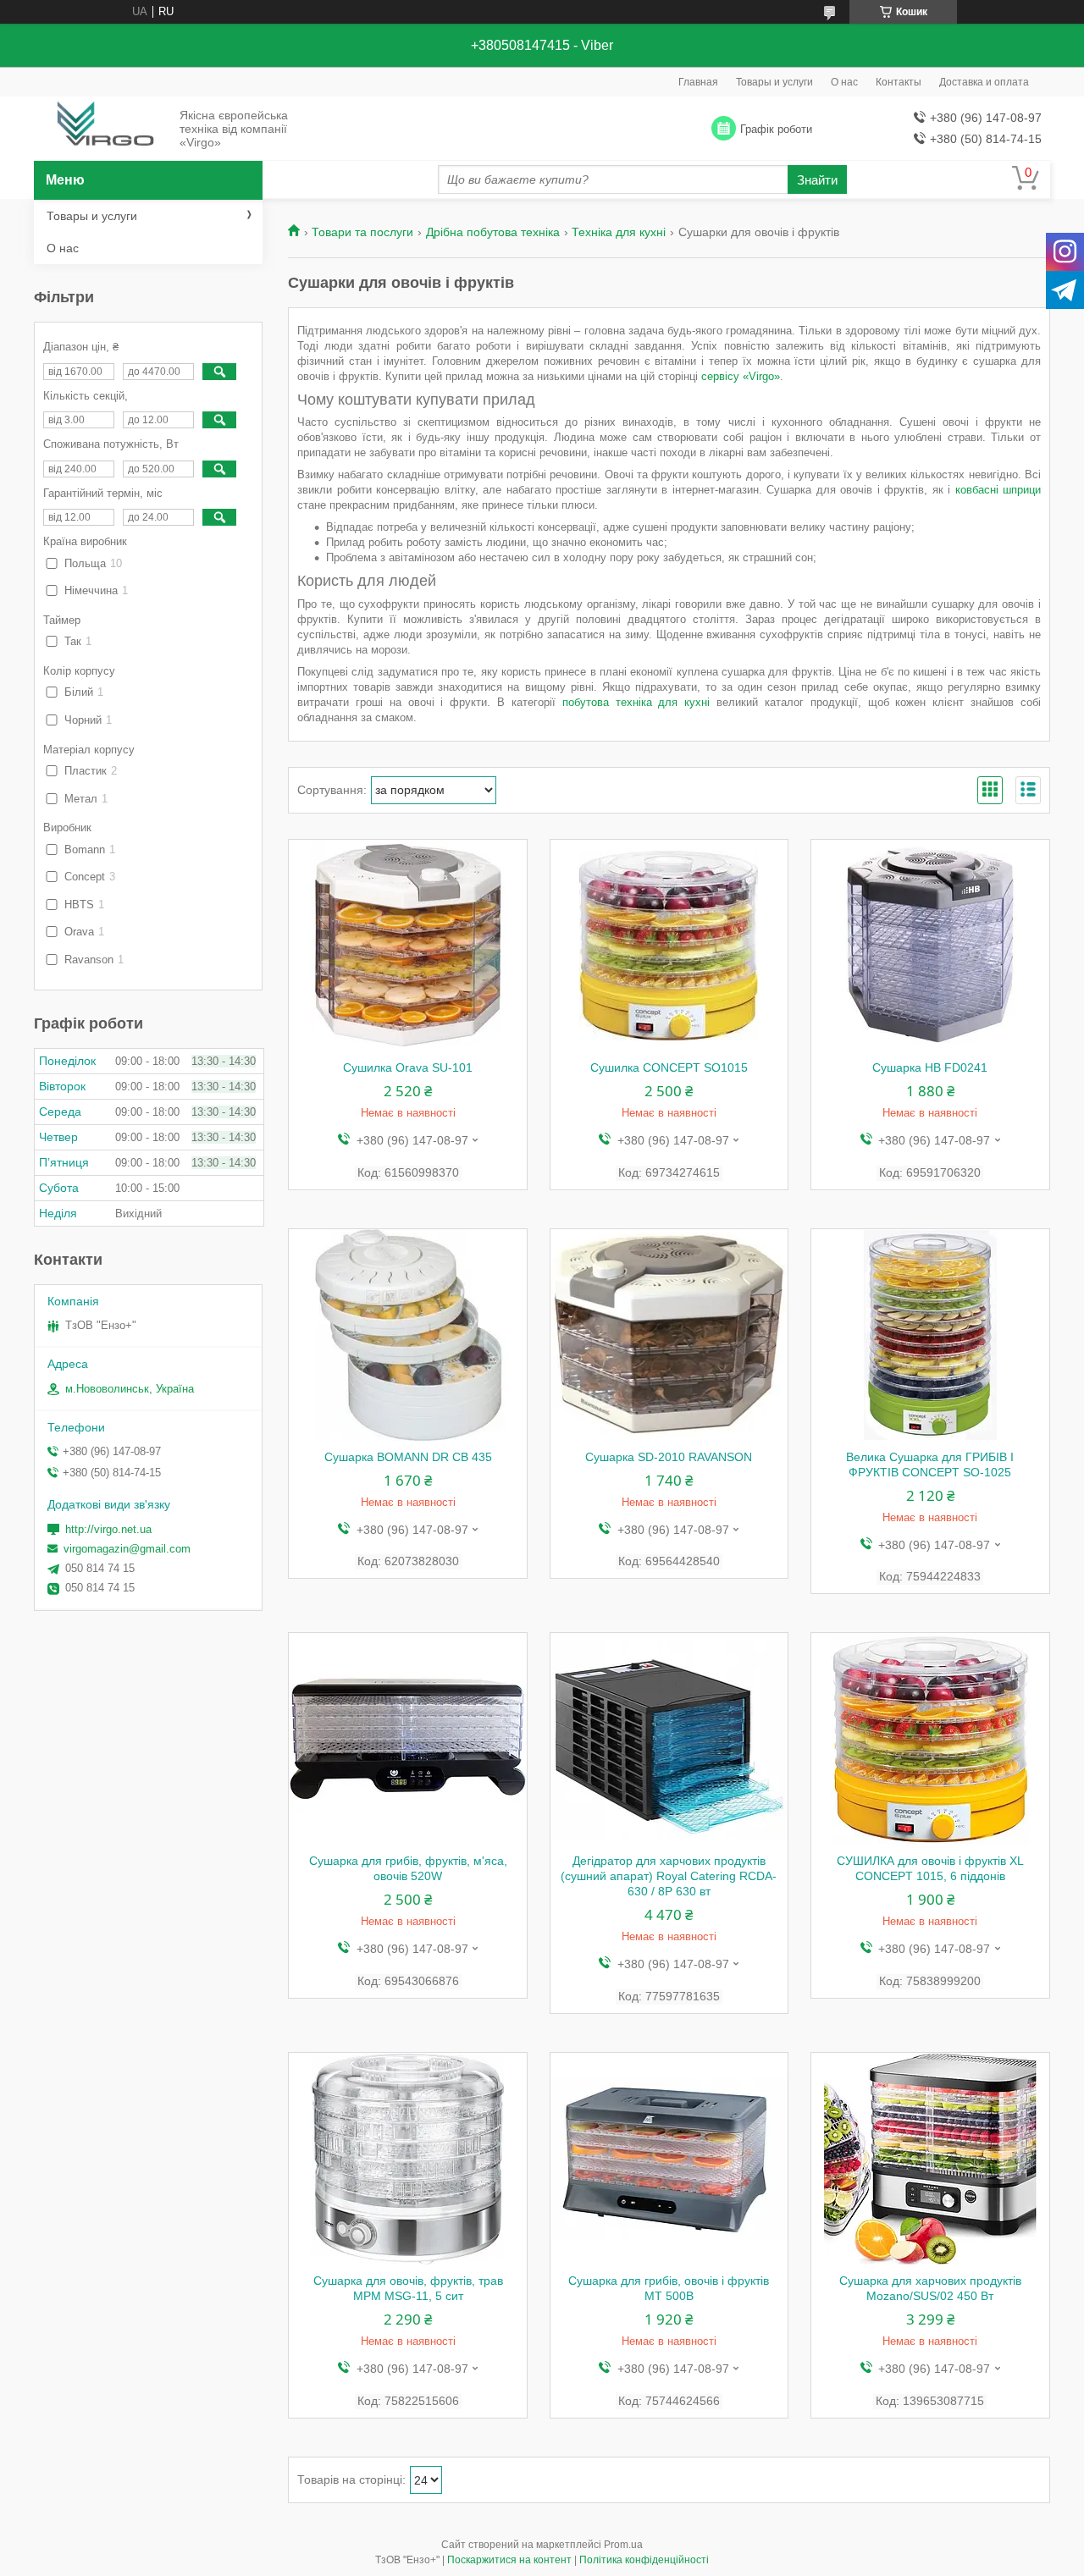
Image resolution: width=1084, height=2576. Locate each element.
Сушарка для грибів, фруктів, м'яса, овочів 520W (408, 1868)
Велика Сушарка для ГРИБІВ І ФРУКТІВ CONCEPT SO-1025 (930, 1465)
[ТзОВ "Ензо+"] (102, 130)
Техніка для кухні (619, 232)
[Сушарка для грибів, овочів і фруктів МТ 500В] (669, 2159)
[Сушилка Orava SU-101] (408, 946)
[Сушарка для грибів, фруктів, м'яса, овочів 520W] (408, 1739)
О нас (844, 82)
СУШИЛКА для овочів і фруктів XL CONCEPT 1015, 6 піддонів (930, 1868)
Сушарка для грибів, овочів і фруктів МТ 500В (669, 2288)
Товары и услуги (774, 82)
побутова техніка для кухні (636, 702)
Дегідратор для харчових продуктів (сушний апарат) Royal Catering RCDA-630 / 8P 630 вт (669, 1876)
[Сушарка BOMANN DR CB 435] (408, 1335)
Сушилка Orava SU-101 (408, 1067)
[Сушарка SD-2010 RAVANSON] (669, 1335)
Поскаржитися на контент (509, 2560)
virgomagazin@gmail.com (127, 1549)
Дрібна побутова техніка (493, 232)
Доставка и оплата (984, 82)
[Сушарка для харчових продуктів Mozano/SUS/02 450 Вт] (930, 2159)
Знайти (817, 180)
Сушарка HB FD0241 (930, 1067)
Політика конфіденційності (644, 2560)
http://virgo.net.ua (108, 1529)
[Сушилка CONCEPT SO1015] (669, 946)
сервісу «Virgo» (741, 376)
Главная (698, 82)
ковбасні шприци (998, 490)
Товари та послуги (362, 232)
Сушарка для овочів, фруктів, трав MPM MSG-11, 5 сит (408, 2288)
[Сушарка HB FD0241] (930, 946)
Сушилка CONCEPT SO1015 (669, 1067)
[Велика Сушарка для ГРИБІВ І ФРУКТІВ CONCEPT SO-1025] (930, 1335)
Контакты (899, 82)
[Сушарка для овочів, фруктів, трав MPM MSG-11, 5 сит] (408, 2159)
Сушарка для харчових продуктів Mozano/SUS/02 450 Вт (930, 2288)
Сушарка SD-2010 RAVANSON (669, 1457)
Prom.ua (623, 2545)
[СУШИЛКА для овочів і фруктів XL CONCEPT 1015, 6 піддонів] (930, 1739)
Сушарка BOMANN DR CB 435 (408, 1457)
